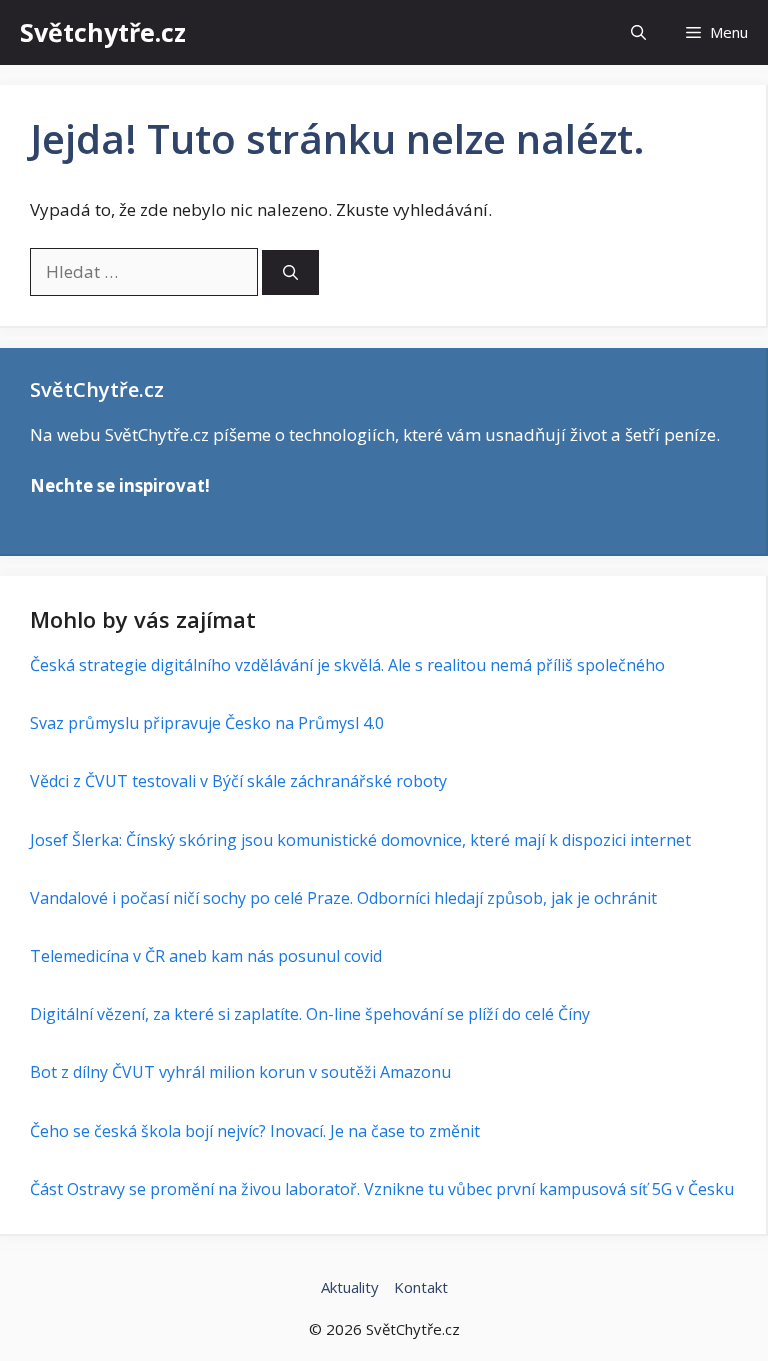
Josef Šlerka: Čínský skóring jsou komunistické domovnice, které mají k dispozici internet (360, 840)
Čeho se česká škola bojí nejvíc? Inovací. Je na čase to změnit (255, 1131)
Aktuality (350, 1287)
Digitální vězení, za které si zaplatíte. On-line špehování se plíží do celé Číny (310, 1014)
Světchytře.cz (103, 32)
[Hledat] (290, 272)
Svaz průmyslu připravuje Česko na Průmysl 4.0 (207, 723)
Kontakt (421, 1287)
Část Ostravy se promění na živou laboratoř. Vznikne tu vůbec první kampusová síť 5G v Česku (382, 1189)
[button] (638, 32)
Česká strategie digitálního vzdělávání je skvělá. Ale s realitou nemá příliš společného (347, 665)
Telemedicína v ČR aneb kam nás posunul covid (206, 956)
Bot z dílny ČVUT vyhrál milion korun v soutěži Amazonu (240, 1072)
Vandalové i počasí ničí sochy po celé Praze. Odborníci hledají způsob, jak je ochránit (343, 898)
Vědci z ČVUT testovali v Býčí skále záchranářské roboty (238, 781)
